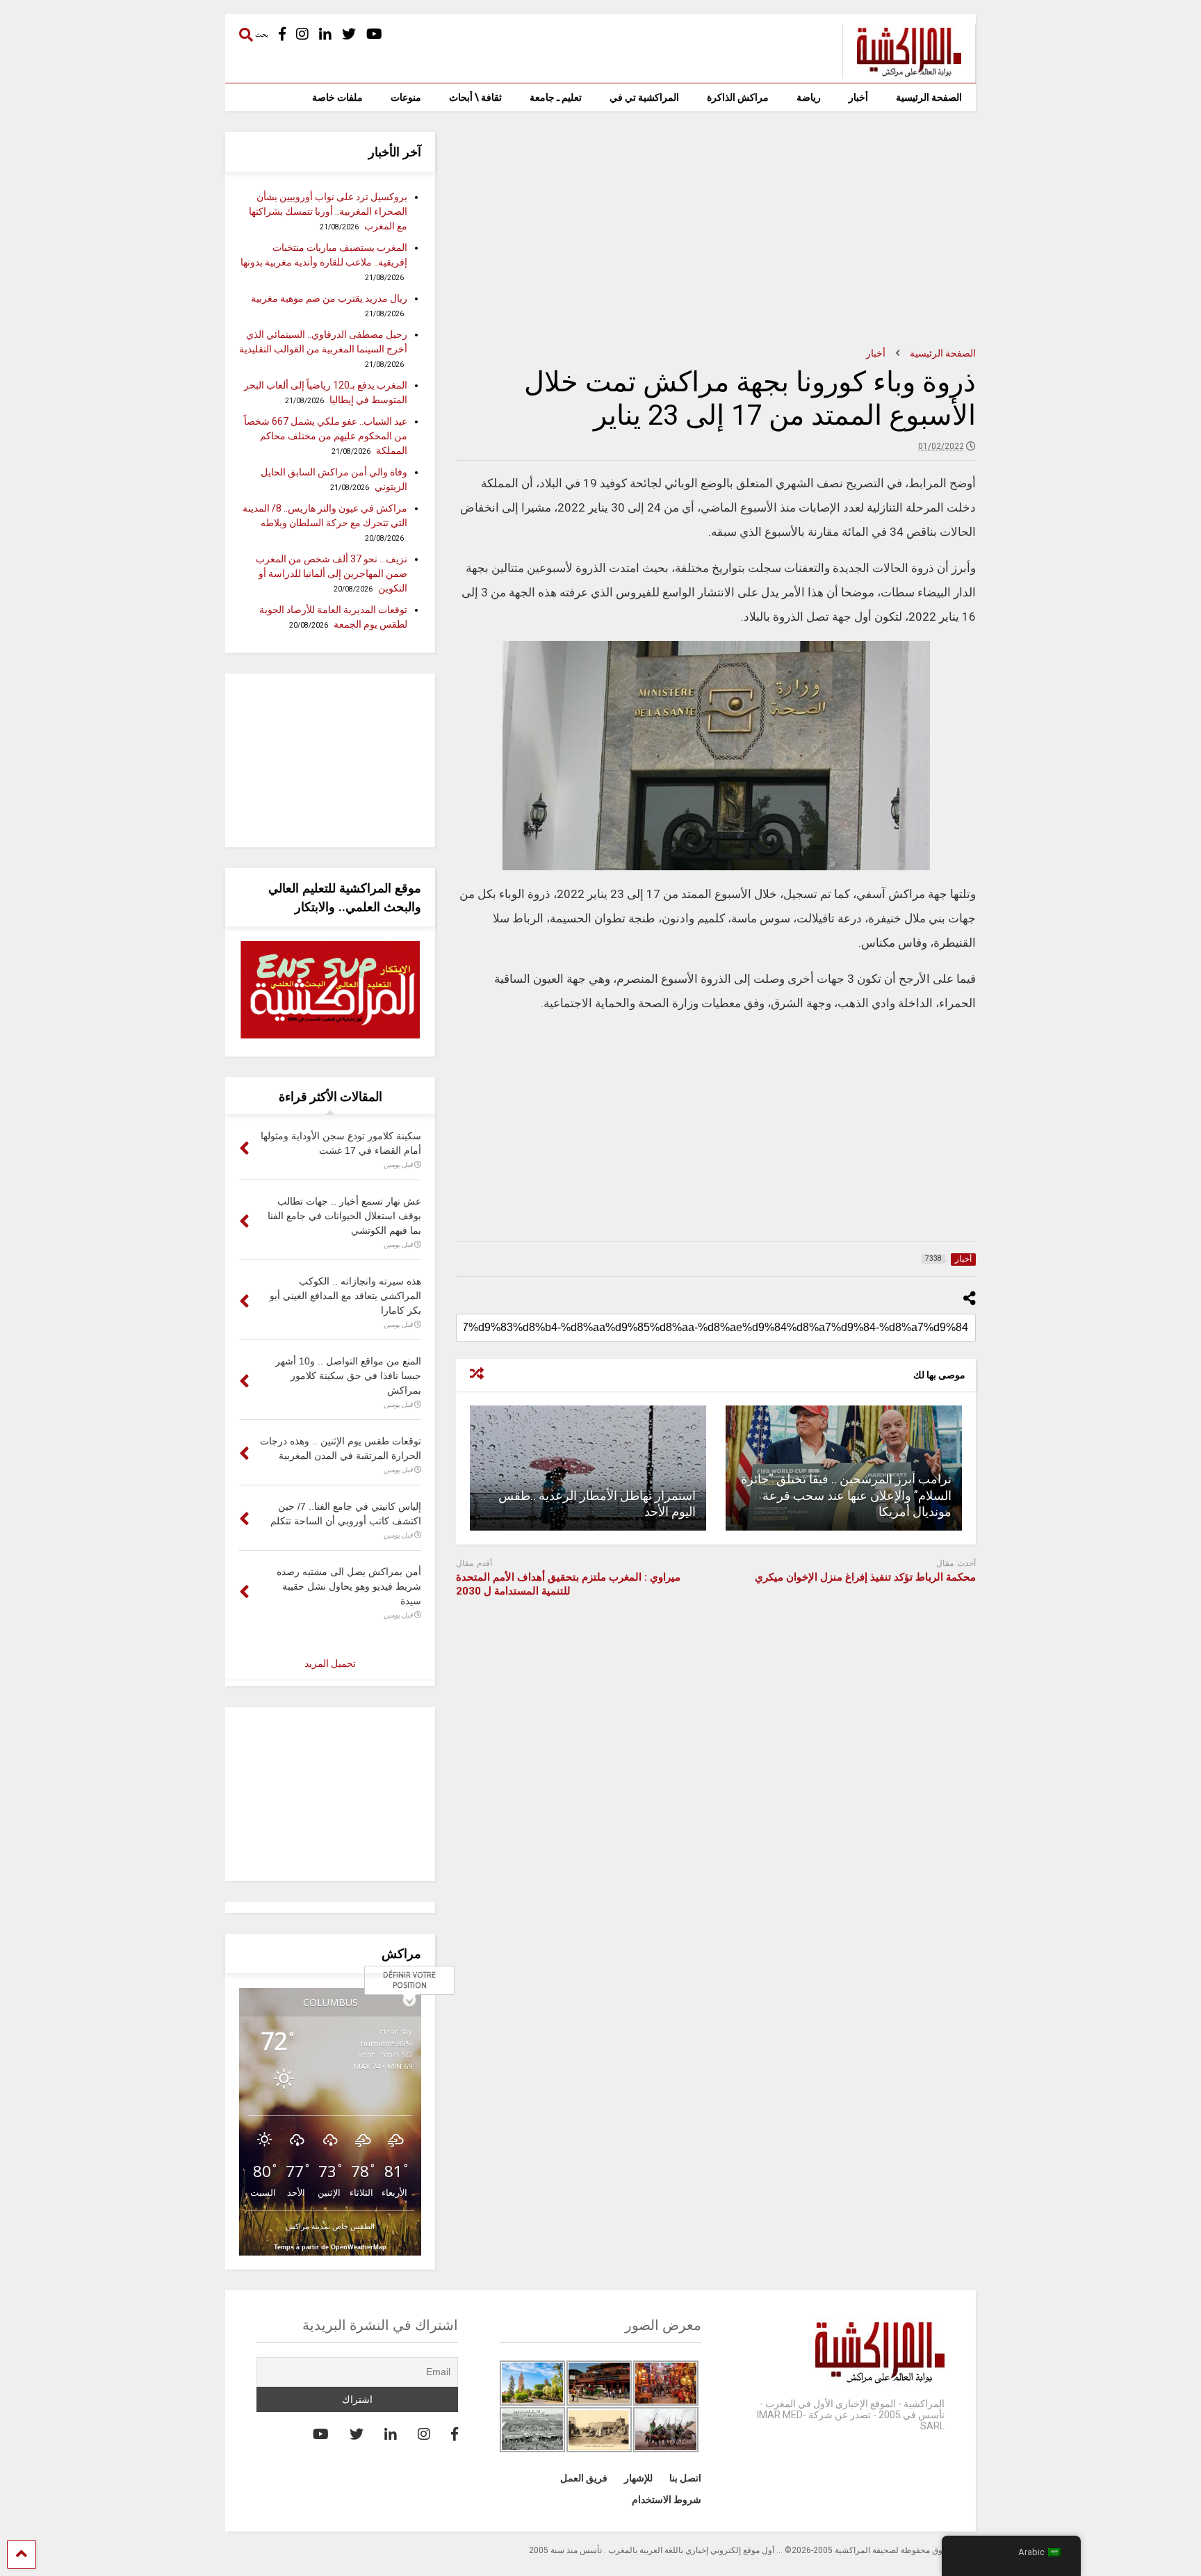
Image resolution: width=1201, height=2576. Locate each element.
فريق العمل (584, 2478)
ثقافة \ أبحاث (475, 97)
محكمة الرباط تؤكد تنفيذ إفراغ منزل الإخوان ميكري (865, 1577)
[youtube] (374, 34)
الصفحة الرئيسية (929, 97)
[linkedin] (325, 34)
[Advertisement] (716, 229)
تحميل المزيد (330, 1663)
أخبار (858, 97)
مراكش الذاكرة (738, 97)
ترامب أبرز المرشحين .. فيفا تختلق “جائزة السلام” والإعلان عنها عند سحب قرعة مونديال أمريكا (846, 1495)
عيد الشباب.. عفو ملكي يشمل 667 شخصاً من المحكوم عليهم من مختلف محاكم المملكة (326, 436)
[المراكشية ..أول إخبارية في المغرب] (902, 72)
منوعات (406, 97)
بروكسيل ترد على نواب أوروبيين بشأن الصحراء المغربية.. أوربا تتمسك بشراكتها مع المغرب (328, 211)
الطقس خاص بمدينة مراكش (330, 2226)
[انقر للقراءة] (588, 1468)
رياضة (809, 97)
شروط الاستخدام (667, 2500)
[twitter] (349, 34)
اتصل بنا (685, 2478)
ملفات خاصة (337, 97)
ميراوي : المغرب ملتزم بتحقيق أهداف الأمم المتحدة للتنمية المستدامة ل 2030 (568, 1584)
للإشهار (638, 2478)
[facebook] (282, 34)
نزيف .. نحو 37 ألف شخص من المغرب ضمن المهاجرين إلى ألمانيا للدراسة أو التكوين (332, 573)
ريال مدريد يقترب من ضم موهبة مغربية (329, 298)
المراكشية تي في (644, 97)
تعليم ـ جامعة (556, 97)
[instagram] (302, 34)
